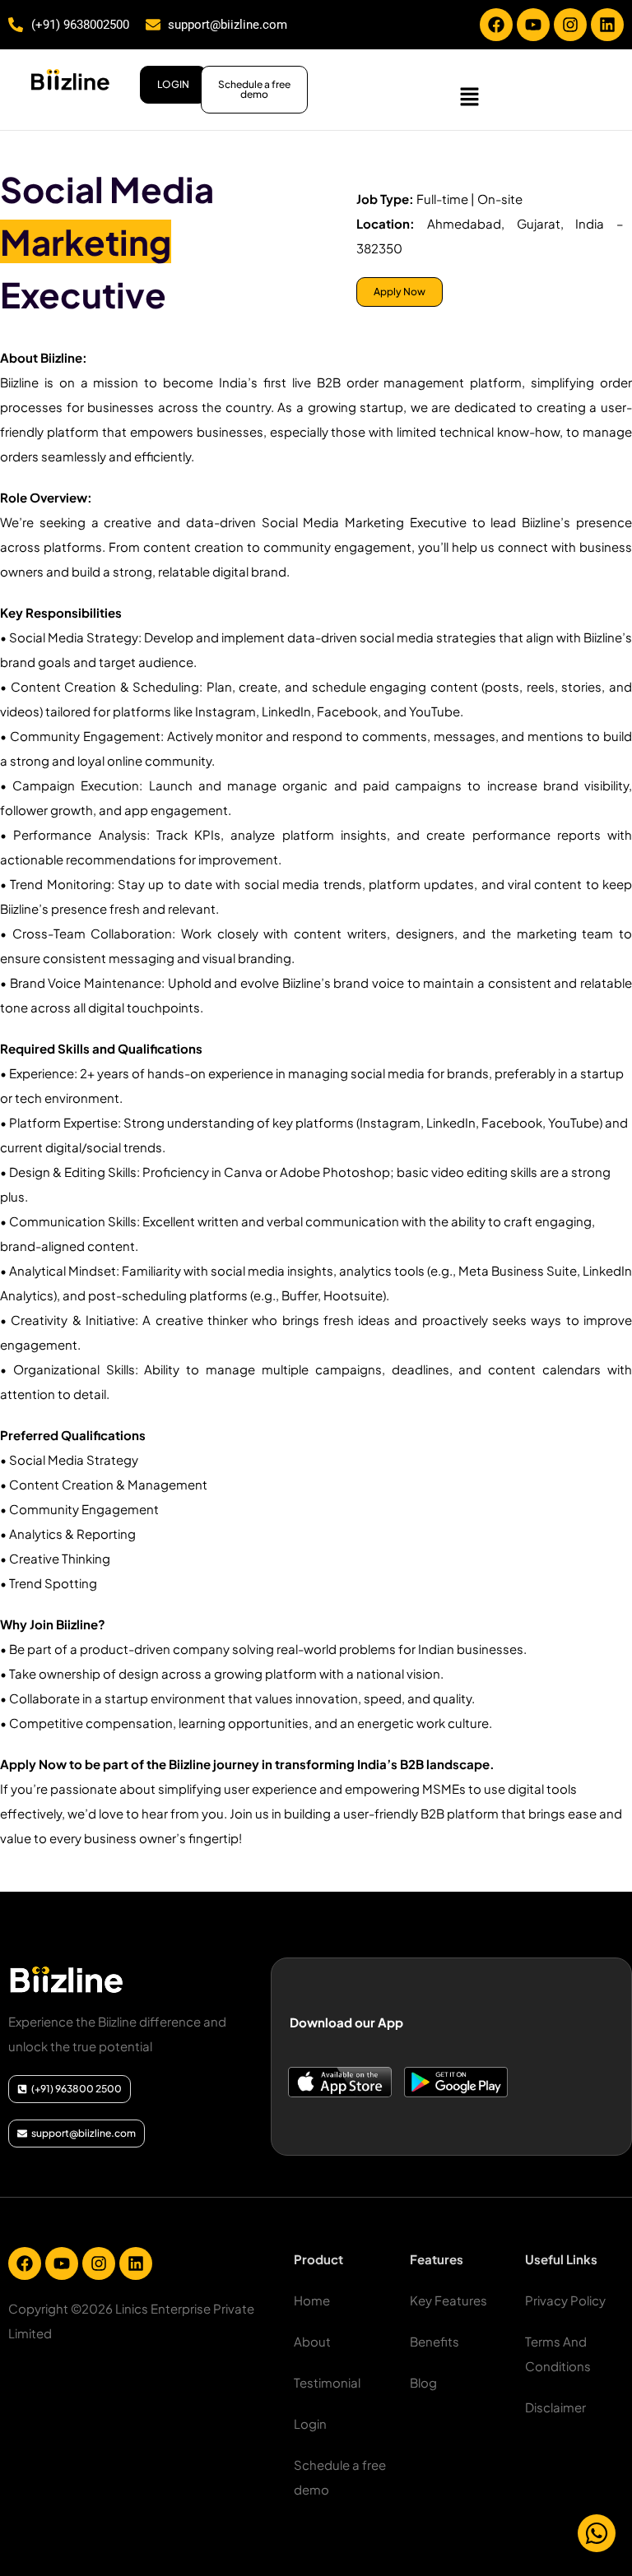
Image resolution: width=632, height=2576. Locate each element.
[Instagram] (570, 25)
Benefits (434, 2341)
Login (310, 2423)
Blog (423, 2382)
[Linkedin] (607, 25)
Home (312, 2300)
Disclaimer (555, 2407)
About (312, 2341)
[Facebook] (496, 25)
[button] (470, 96)
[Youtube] (533, 25)
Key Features (448, 2300)
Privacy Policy (565, 2300)
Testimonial (327, 2382)
